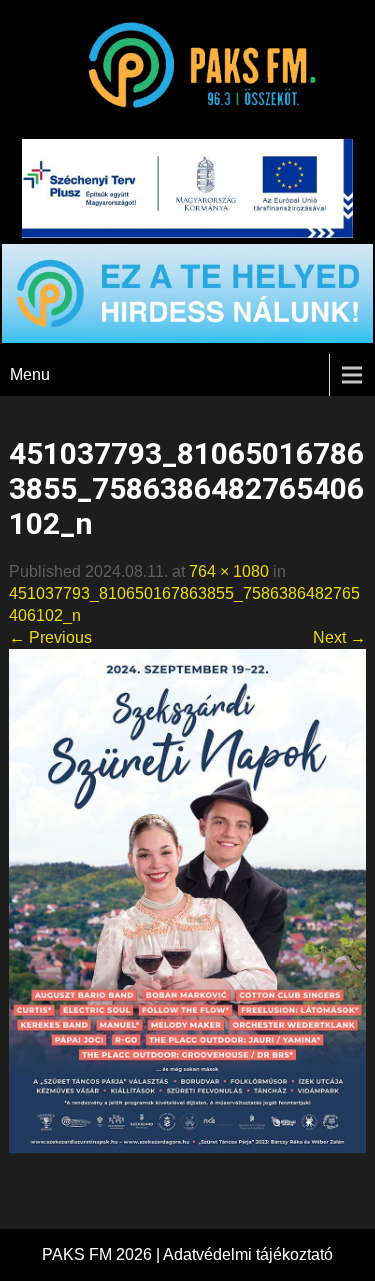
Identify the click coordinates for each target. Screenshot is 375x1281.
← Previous (50, 637)
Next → (339, 637)
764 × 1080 (229, 571)
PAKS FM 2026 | (102, 1254)
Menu (30, 374)
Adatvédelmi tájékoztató (248, 1254)
